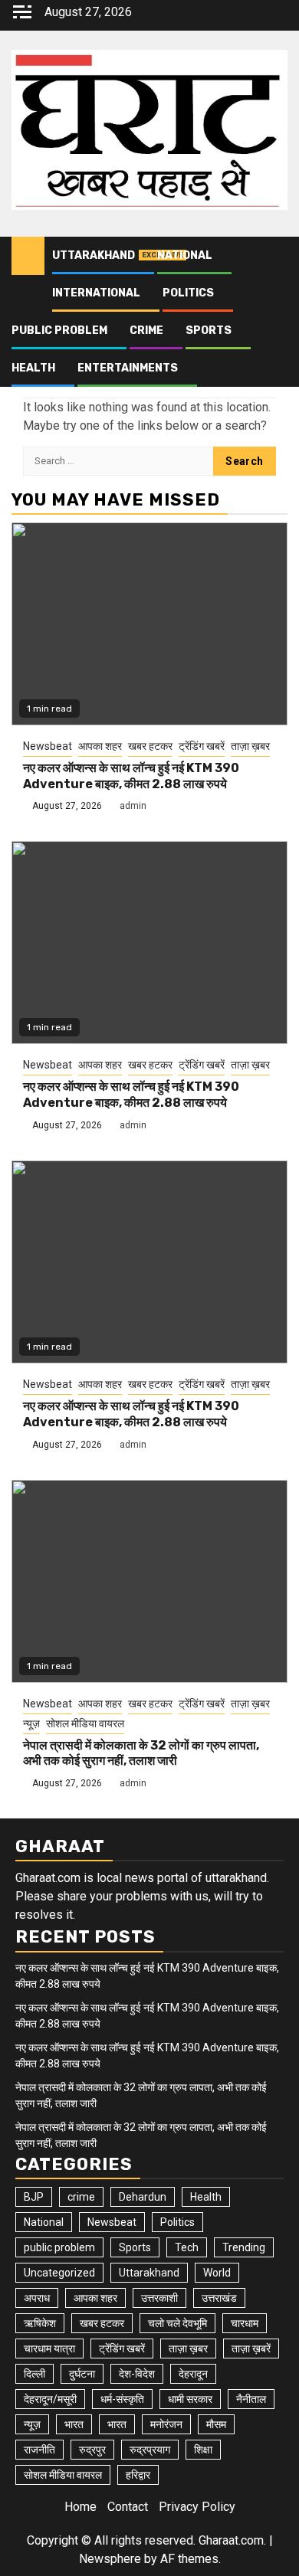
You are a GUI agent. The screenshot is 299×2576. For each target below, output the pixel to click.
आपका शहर (100, 746)
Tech (187, 2247)
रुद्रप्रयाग (150, 2450)
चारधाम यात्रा (49, 2349)
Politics (188, 293)
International (96, 293)
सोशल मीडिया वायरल (85, 1723)
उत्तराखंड (219, 2298)
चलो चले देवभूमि (177, 2323)
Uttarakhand (94, 255)
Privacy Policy (197, 2507)
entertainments (128, 368)
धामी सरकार (190, 2399)
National (185, 255)
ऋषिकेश (40, 2323)
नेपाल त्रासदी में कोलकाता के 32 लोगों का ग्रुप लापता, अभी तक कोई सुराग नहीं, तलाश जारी (141, 1753)
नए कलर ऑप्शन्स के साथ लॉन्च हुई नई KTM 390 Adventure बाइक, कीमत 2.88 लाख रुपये (131, 776)
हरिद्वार (138, 2475)
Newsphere (110, 2559)
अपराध (37, 2298)
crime (146, 331)
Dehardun (143, 2197)
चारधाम (245, 2323)
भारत (74, 2424)
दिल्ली (34, 2374)
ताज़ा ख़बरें (251, 2349)
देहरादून (193, 2374)
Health (33, 368)
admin (133, 806)
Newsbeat (48, 746)
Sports (209, 331)
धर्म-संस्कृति (122, 2399)
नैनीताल (251, 2399)
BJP (34, 2197)
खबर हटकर (150, 746)
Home (80, 2507)
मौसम (216, 2424)
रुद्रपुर (92, 2450)
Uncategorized (59, 2273)
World (217, 2273)
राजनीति (39, 2450)
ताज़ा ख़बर (250, 746)
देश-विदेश (137, 2374)
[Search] (276, 256)
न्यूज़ (31, 1723)
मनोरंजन (166, 2424)
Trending (244, 2247)
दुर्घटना (82, 2374)
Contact (128, 2507)
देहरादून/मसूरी (50, 2399)
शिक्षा (203, 2450)
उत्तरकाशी (159, 2298)
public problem (59, 331)
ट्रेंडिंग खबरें (202, 746)
